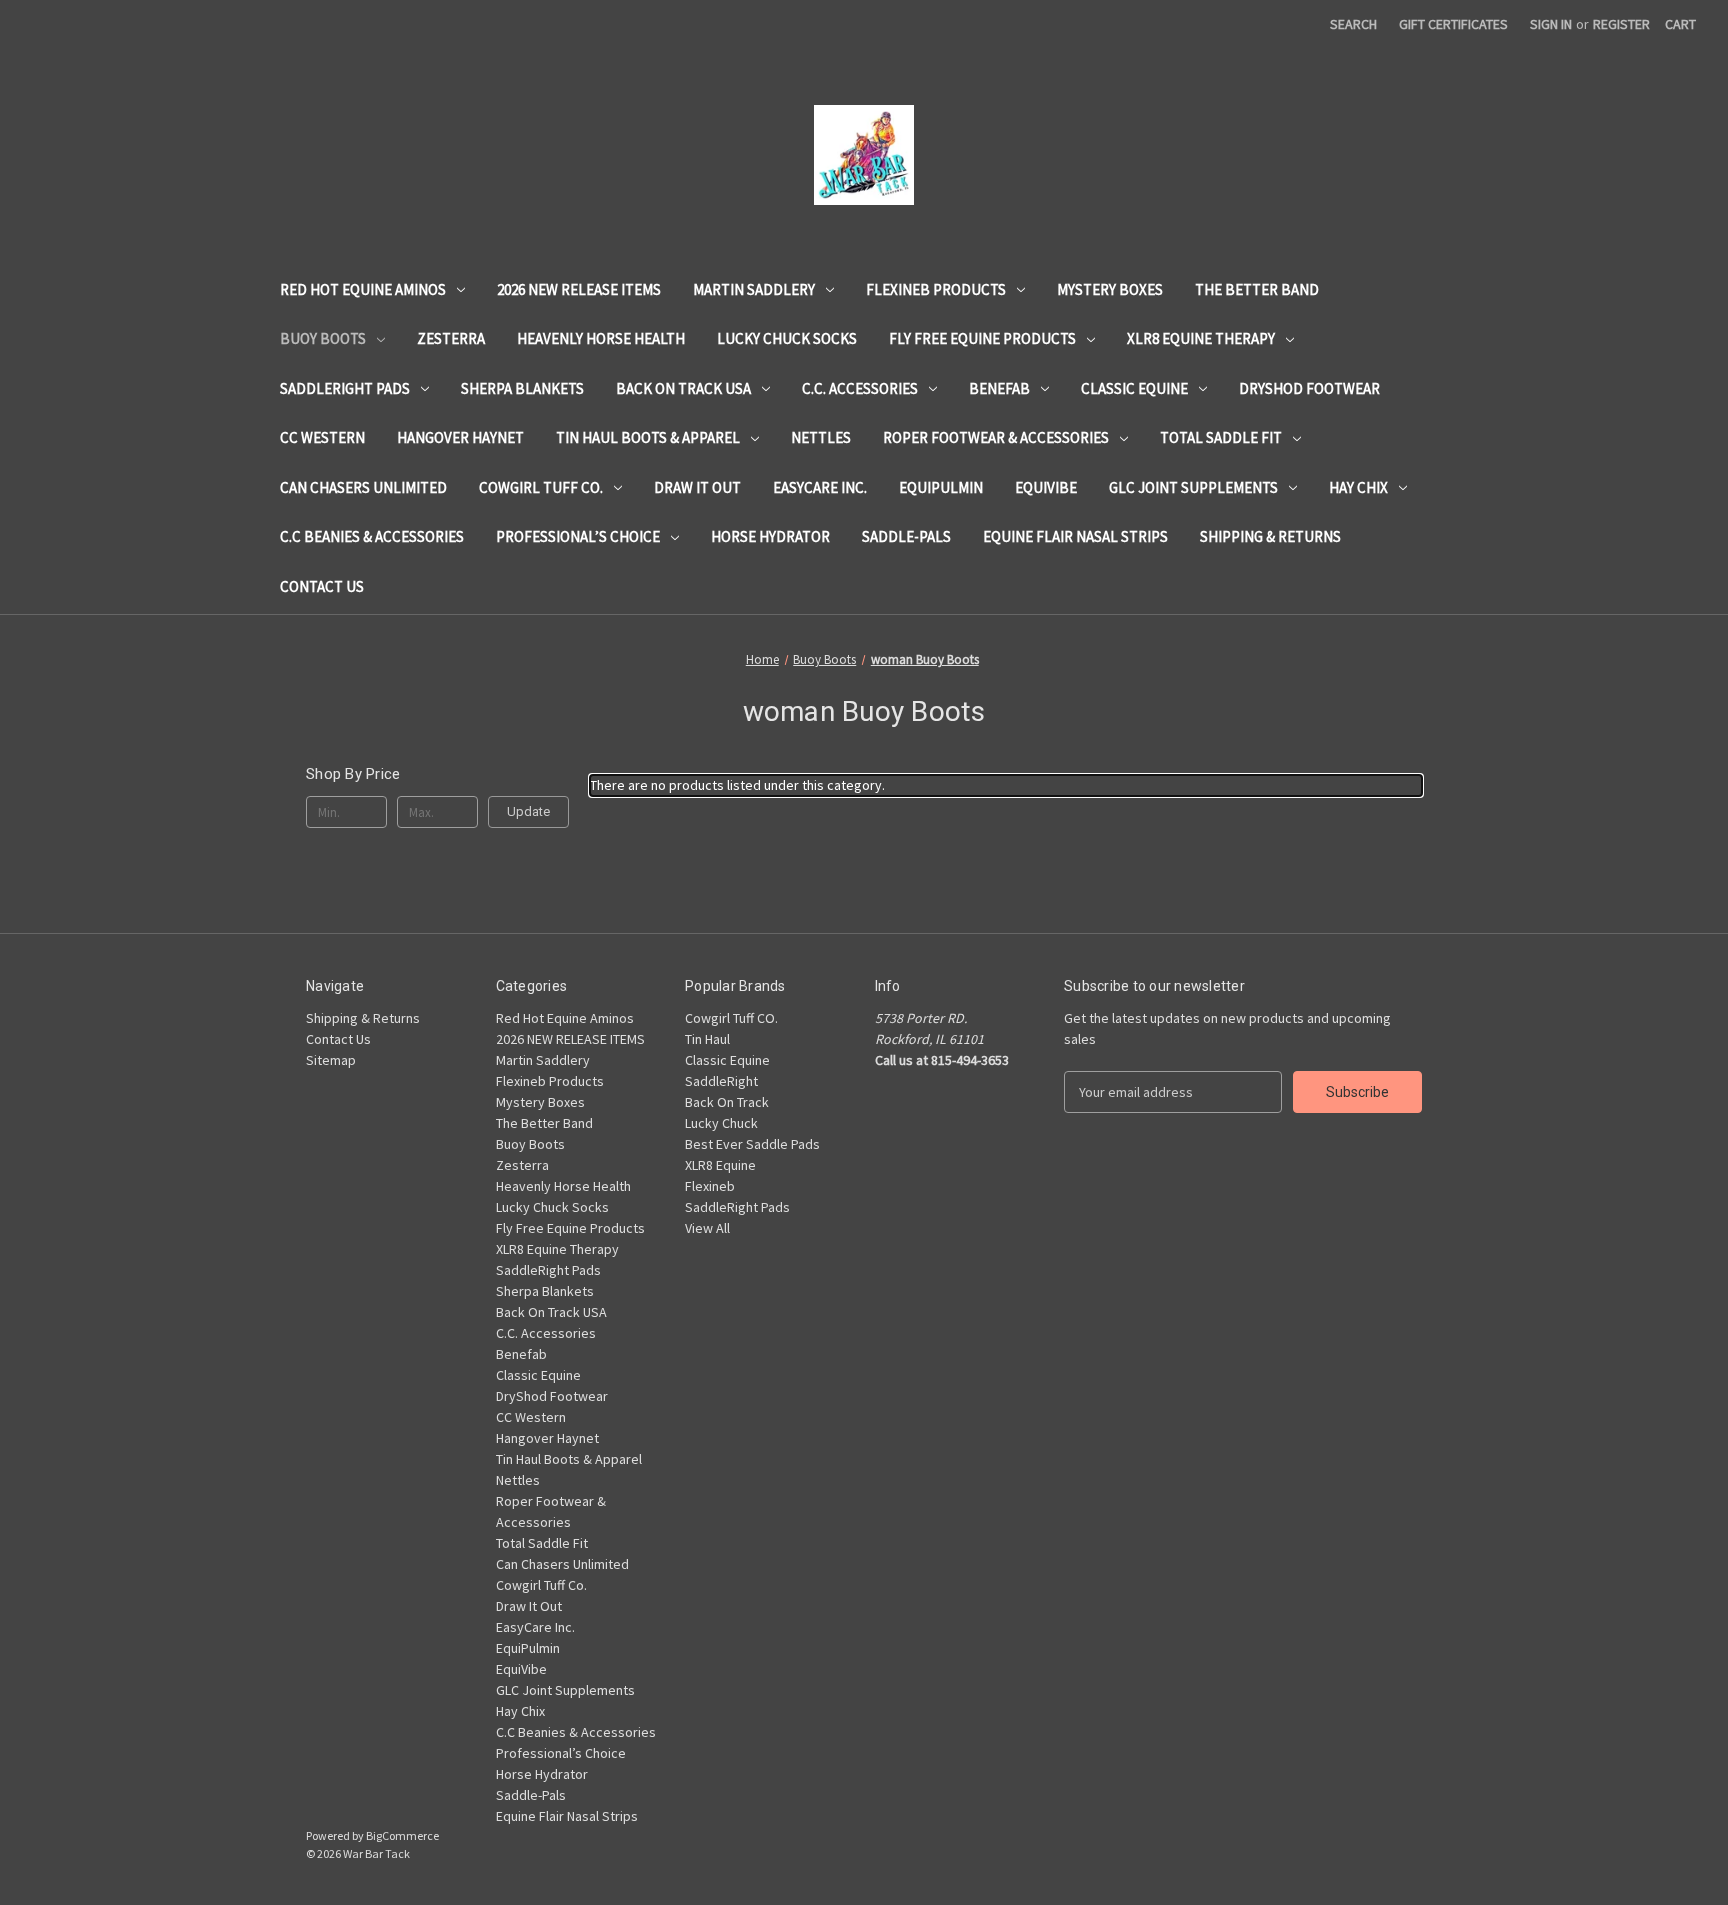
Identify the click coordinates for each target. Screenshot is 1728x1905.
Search (1353, 24)
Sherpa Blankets (522, 388)
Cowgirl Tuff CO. (731, 1018)
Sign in (1551, 24)
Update (528, 811)
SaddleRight (721, 1081)
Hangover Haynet (460, 437)
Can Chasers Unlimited (363, 487)
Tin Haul (707, 1039)
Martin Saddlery (754, 289)
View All (707, 1228)
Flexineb (710, 1186)
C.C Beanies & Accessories (372, 536)
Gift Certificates (1453, 24)
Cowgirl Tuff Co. (541, 487)
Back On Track (727, 1102)
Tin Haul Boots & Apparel (648, 437)
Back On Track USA (683, 388)
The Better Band (1257, 289)
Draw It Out (697, 487)
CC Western (322, 437)
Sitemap (331, 1060)
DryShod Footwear (1309, 388)
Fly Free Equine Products (982, 338)
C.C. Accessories (860, 388)
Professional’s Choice (578, 536)
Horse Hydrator (770, 536)
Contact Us (322, 586)
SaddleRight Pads (345, 388)
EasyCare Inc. (820, 487)
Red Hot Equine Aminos (363, 289)
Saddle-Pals (906, 536)
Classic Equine (1134, 388)
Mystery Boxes (1110, 289)
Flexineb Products (936, 289)
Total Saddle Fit (1221, 437)
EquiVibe (1046, 487)
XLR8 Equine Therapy (1201, 338)
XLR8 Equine (720, 1165)
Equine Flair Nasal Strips (1075, 536)
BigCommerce (402, 1835)
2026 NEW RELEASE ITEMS (579, 289)
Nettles (821, 437)
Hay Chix (1358, 487)
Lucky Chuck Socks (787, 338)
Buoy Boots (323, 338)
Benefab (999, 388)
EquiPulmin (941, 487)
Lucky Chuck (721, 1123)
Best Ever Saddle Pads (752, 1144)
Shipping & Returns (1270, 536)
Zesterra (451, 338)
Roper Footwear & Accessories (996, 437)
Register (1621, 24)
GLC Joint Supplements (1193, 487)
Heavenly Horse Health (601, 338)
